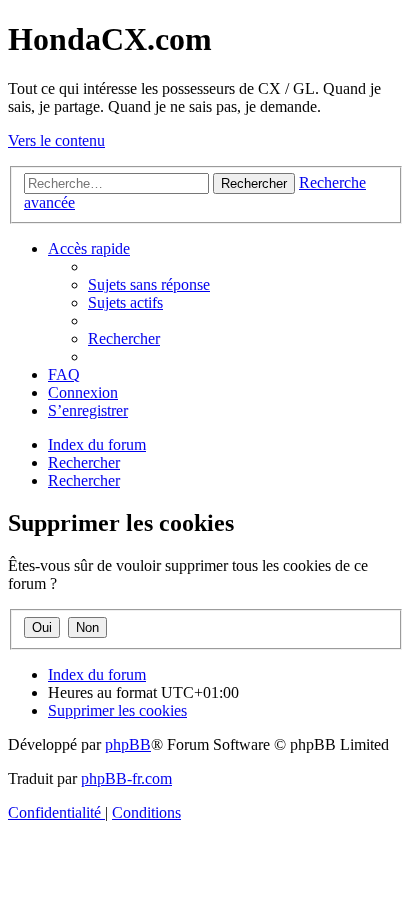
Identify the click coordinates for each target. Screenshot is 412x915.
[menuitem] (149, 284)
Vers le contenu (56, 140)
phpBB (128, 744)
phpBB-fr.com (126, 778)
